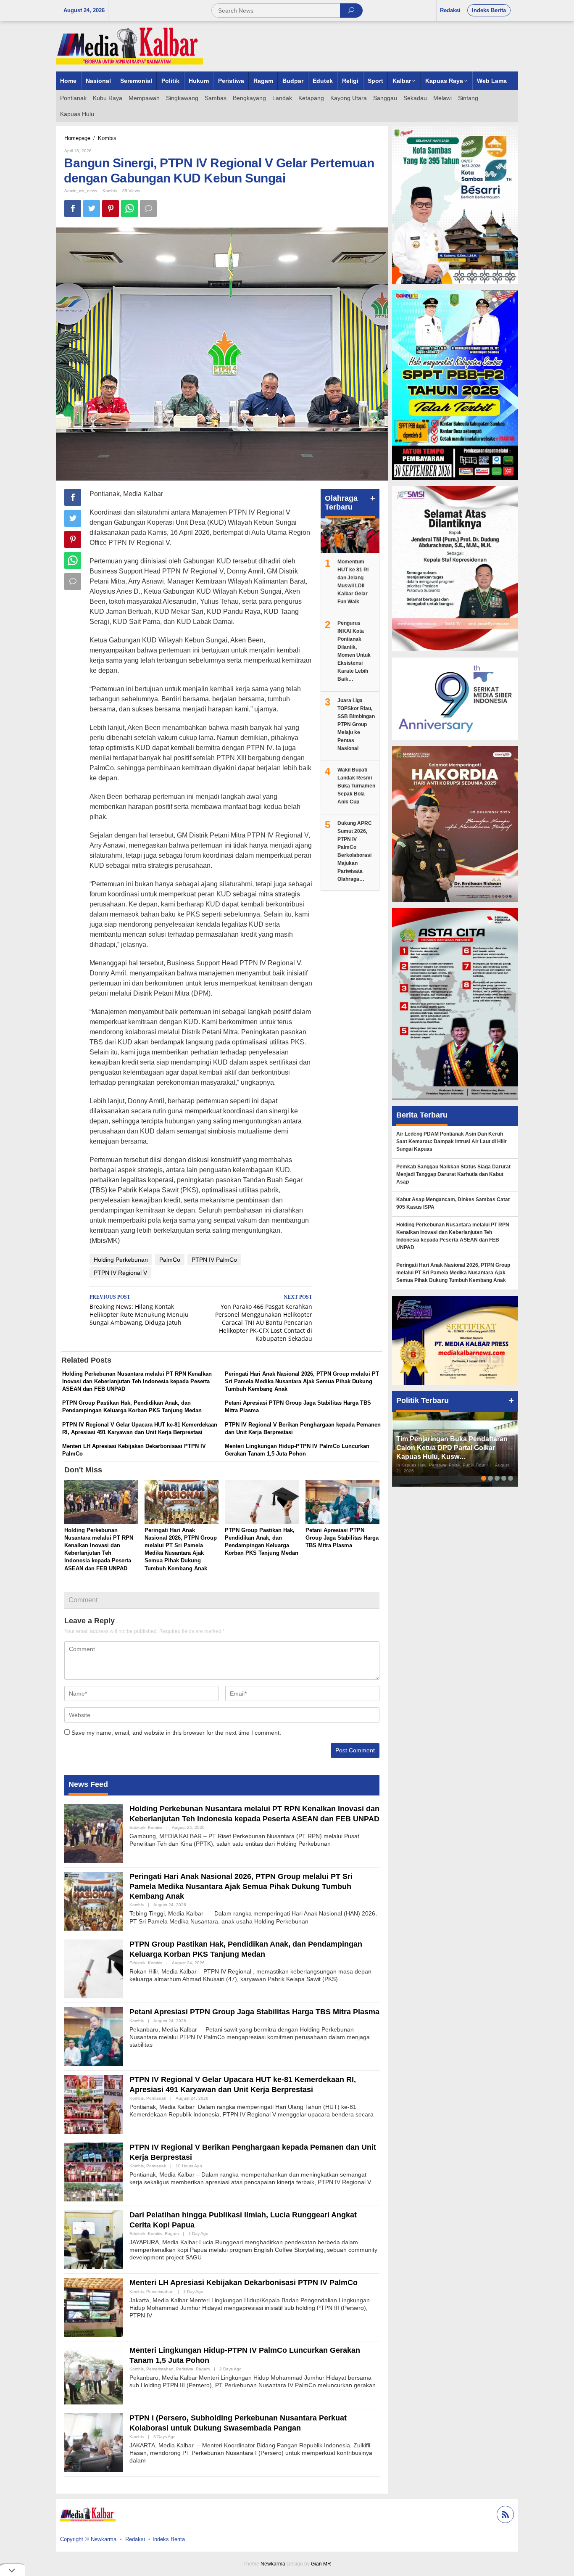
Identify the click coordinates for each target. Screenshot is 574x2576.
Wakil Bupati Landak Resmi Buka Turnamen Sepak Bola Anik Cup (356, 786)
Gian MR (321, 2564)
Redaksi (135, 2539)
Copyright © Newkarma (88, 2539)
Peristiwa (185, 2369)
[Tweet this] (92, 209)
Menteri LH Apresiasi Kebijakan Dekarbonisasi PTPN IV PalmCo (244, 2283)
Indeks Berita (169, 2539)
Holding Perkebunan (121, 1260)
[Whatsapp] (129, 209)
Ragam (172, 2234)
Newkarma (273, 2564)
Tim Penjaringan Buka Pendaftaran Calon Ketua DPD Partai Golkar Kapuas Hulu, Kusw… (452, 1448)
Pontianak (156, 2098)
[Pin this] (111, 209)
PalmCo (170, 1260)
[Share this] (73, 209)
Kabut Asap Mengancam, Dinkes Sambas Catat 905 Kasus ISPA (453, 1203)
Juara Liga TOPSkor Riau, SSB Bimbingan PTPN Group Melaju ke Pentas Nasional (356, 724)
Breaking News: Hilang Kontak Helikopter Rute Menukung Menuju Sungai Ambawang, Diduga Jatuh (139, 1310)
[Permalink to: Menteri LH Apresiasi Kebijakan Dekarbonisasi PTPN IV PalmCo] (94, 2307)
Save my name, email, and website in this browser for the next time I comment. (176, 1733)
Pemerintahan (160, 2292)
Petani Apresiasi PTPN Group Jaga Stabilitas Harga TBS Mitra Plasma (342, 1538)
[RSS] (504, 2516)
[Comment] (148, 209)
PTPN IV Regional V (120, 1273)
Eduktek (137, 1827)
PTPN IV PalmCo (214, 1260)
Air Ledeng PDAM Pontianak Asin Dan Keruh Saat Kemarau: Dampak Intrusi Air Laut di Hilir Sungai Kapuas (452, 1141)
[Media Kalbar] (129, 46)
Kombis (110, 191)
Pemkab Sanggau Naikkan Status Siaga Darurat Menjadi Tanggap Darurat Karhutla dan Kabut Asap (453, 1174)
